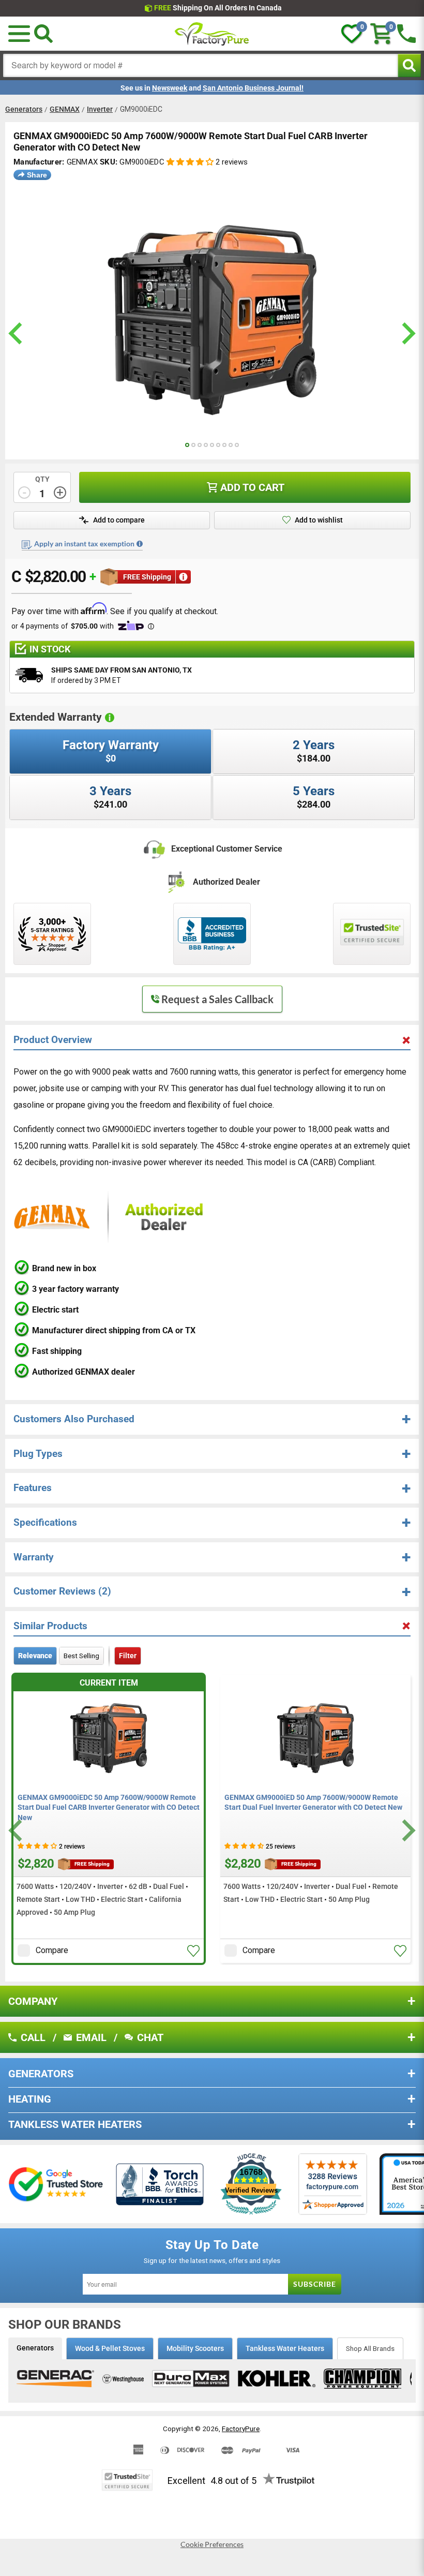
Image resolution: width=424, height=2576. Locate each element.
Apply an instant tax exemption (84, 544)
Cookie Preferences (212, 2544)
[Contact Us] (406, 34)
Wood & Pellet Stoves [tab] (110, 2348)
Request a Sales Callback (217, 999)
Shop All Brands (370, 2348)
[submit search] (409, 65)
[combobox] (201, 65)
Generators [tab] (35, 2348)
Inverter (100, 109)
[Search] (43, 34)
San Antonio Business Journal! (253, 88)
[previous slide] (17, 333)
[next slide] (407, 333)
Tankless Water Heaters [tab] (285, 2348)
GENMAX (65, 109)
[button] (19, 34)
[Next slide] (407, 1830)
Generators (24, 109)
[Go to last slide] (17, 1830)
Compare (52, 1950)
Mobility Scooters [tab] (195, 2348)
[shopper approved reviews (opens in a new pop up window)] (52, 934)
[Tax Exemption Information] (140, 544)
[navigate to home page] (212, 34)
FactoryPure (241, 2429)
